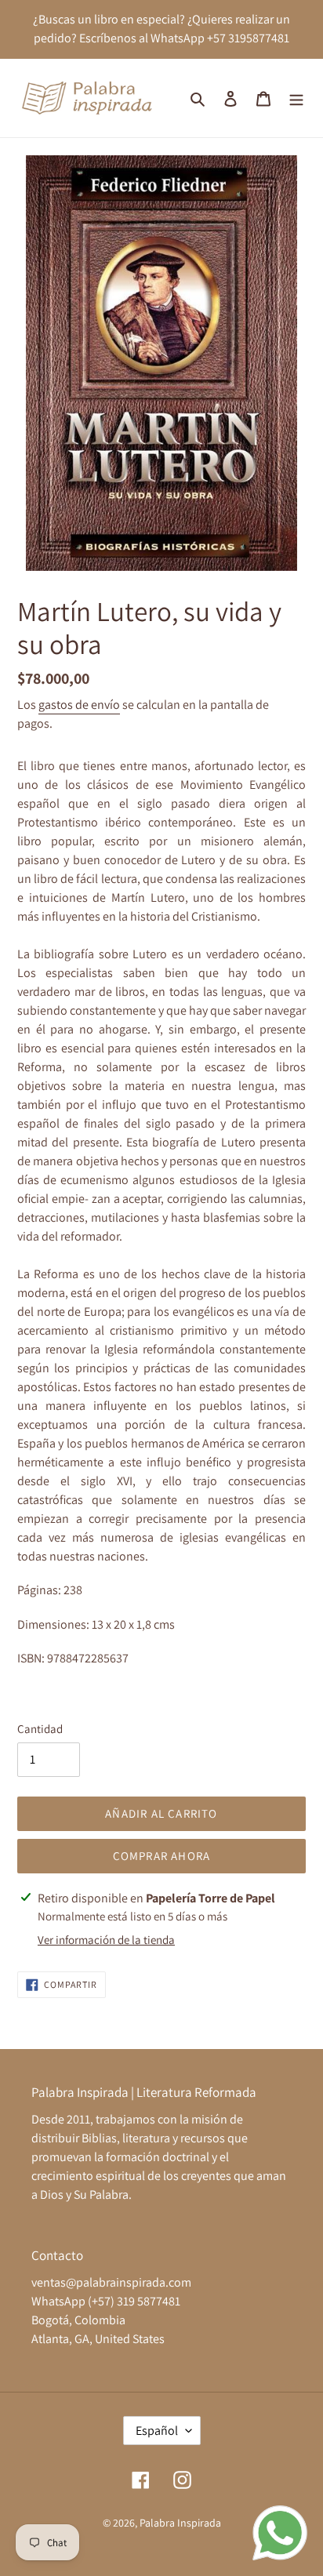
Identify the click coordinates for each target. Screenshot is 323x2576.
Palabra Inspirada (180, 2523)
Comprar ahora (162, 1856)
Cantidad (40, 1729)
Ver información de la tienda (106, 1940)
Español (157, 2431)
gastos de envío (79, 705)
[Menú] (296, 98)
